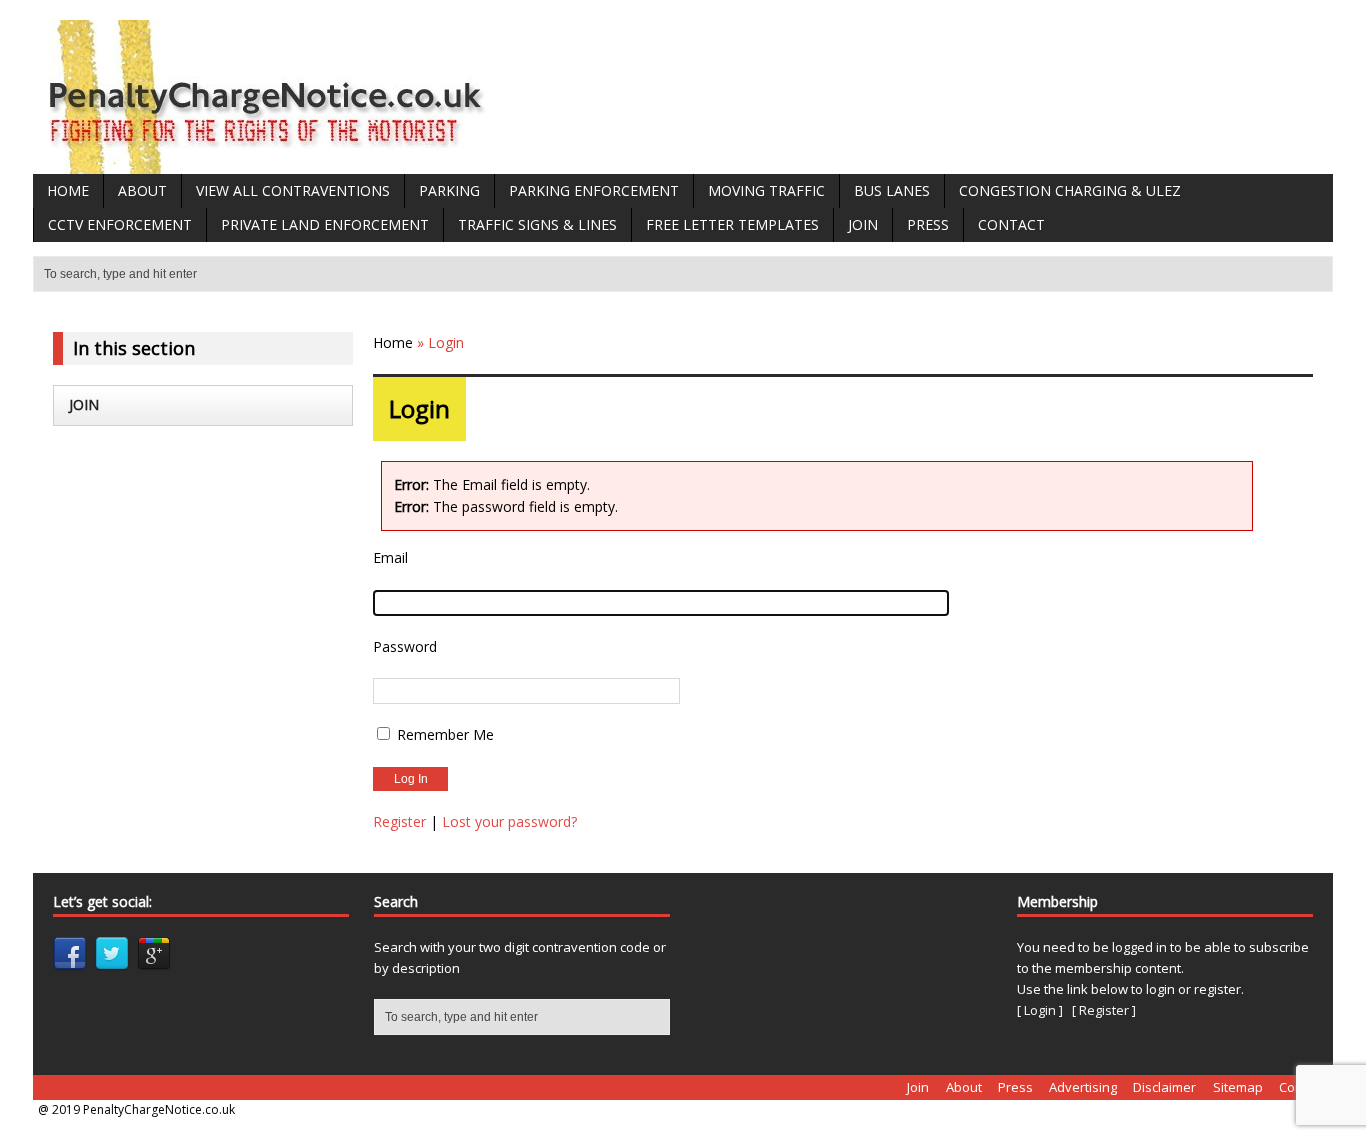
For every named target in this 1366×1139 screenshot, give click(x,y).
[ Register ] (1104, 1010)
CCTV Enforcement (120, 224)
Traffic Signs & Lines (537, 224)
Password (405, 646)
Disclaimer (1164, 1087)
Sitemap (1238, 1087)
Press (928, 224)
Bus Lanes (892, 190)
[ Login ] (1040, 1010)
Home (68, 190)
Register (399, 821)
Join (863, 224)
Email (390, 557)
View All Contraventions (293, 190)
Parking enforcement (594, 190)
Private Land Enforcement (325, 224)
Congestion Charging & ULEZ (1070, 190)
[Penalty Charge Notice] (267, 162)
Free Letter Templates (732, 224)
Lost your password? (509, 821)
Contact (1011, 224)
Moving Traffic (766, 190)
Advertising (1083, 1087)
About (142, 190)
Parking (449, 190)
